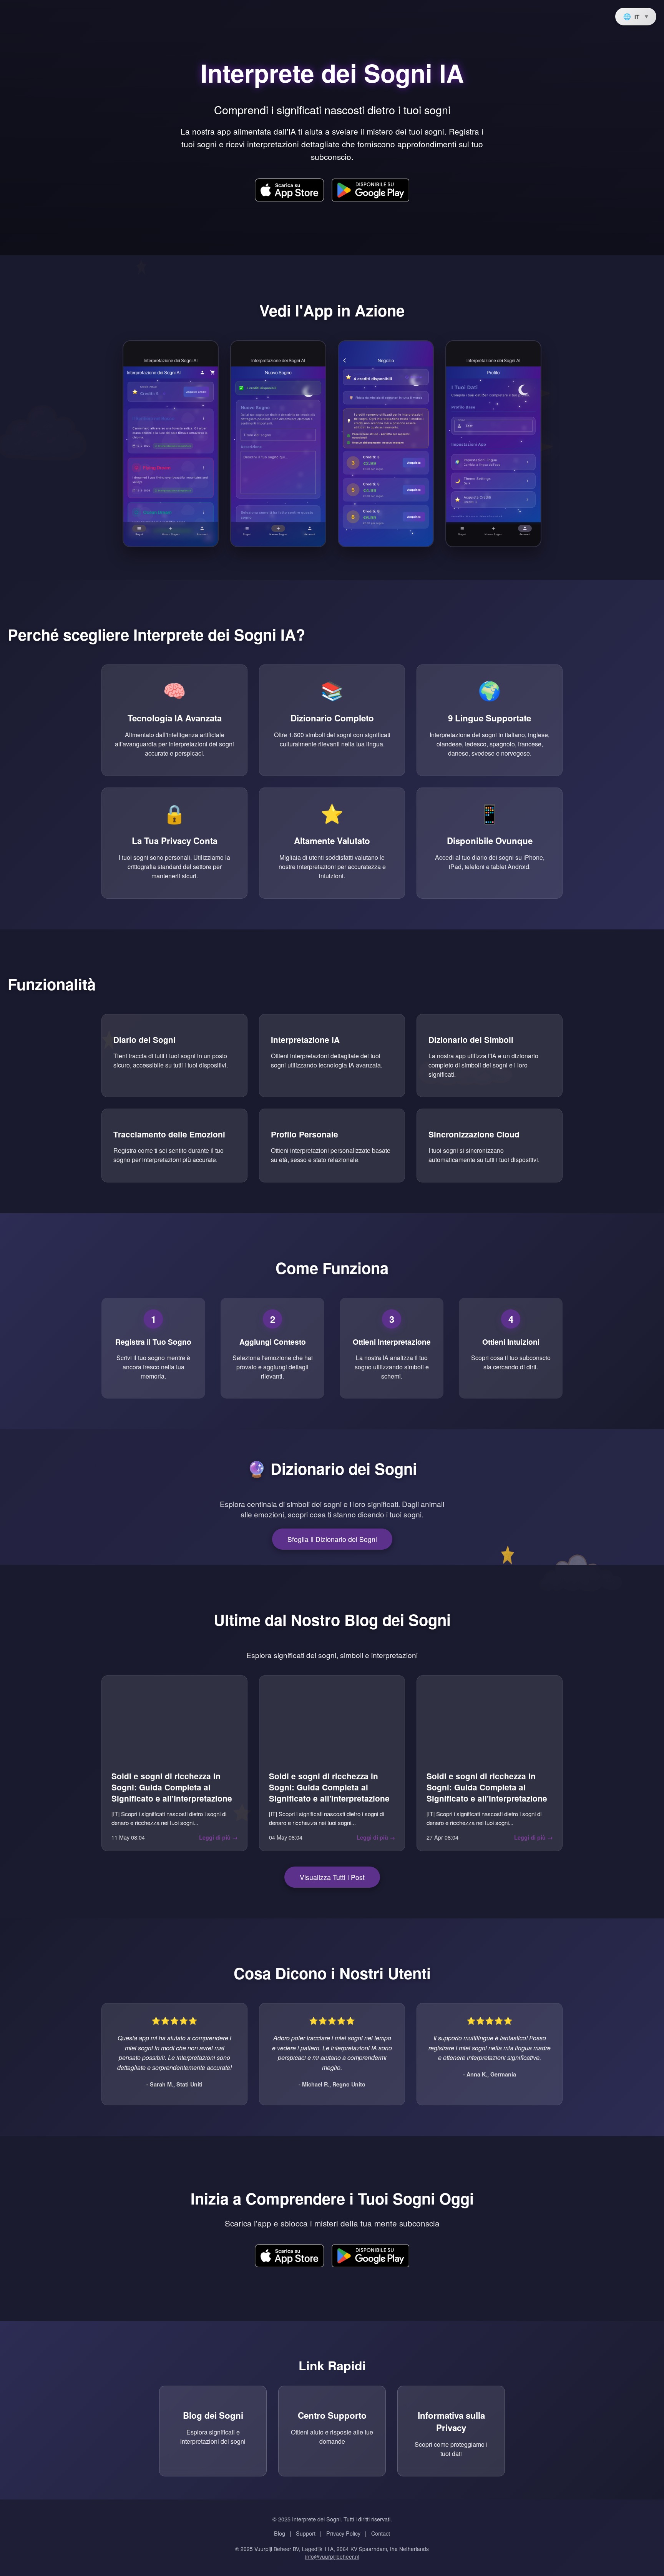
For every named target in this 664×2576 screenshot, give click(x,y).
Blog (280, 2533)
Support (306, 2533)
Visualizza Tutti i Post (332, 1877)
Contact (381, 2533)
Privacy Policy (343, 2533)
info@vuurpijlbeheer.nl (332, 2556)
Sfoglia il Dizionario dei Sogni (332, 1539)
